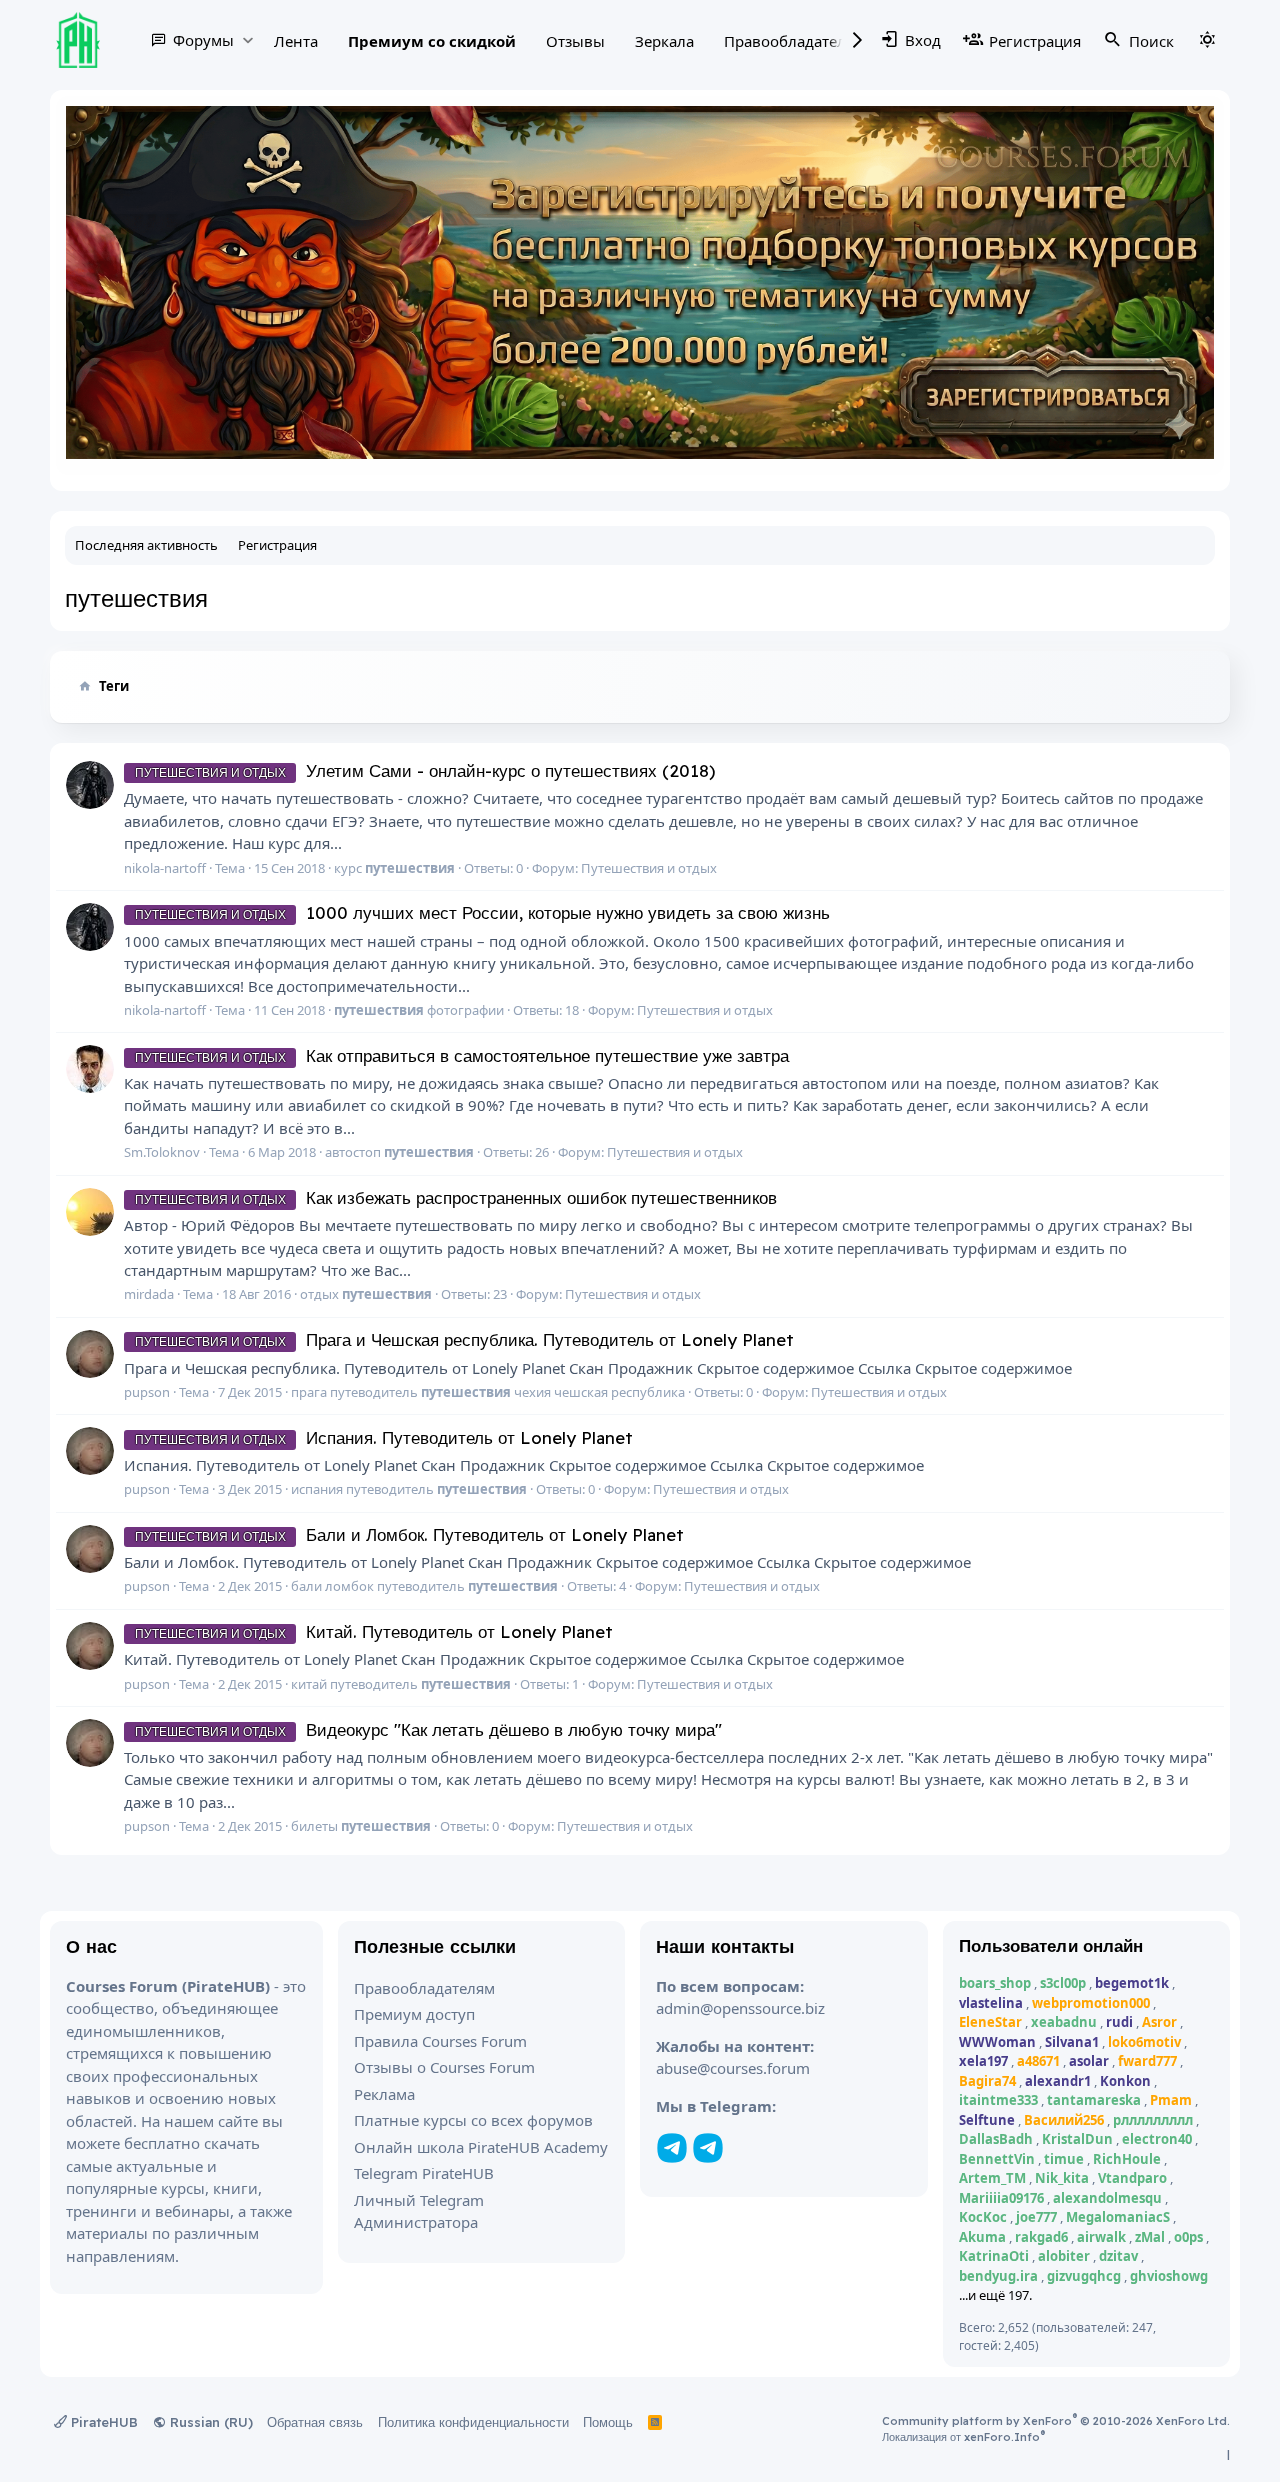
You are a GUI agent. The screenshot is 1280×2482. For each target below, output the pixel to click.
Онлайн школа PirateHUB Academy (481, 2147)
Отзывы (575, 41)
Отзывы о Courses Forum (444, 2067)
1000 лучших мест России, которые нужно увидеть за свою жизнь (482, 912)
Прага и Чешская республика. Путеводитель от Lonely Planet (464, 1339)
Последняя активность (146, 545)
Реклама (384, 2094)
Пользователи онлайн (1051, 1945)
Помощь (608, 2422)
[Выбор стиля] (1207, 40)
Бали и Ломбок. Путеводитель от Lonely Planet (409, 1534)
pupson (147, 1392)
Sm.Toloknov (162, 1152)
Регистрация (277, 545)
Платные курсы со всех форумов (473, 2120)
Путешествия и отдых (649, 868)
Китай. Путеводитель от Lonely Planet (374, 1631)
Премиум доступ (414, 2014)
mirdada (149, 1294)
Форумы (203, 40)
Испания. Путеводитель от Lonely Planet (384, 1437)
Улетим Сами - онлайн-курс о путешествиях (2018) (425, 770)
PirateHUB (102, 2422)
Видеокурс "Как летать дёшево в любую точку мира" (428, 1729)
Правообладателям (794, 41)
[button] (247, 39)
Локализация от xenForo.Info (963, 2437)
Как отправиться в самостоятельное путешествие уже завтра (462, 1055)
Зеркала (664, 41)
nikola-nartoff (165, 868)
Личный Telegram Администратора (419, 2211)
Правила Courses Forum (440, 2041)
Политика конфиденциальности (473, 2422)
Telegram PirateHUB (424, 2173)
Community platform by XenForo (1056, 2421)
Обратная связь (315, 2422)
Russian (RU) (209, 2422)
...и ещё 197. (995, 2295)
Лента (296, 41)
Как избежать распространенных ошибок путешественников (456, 1197)
